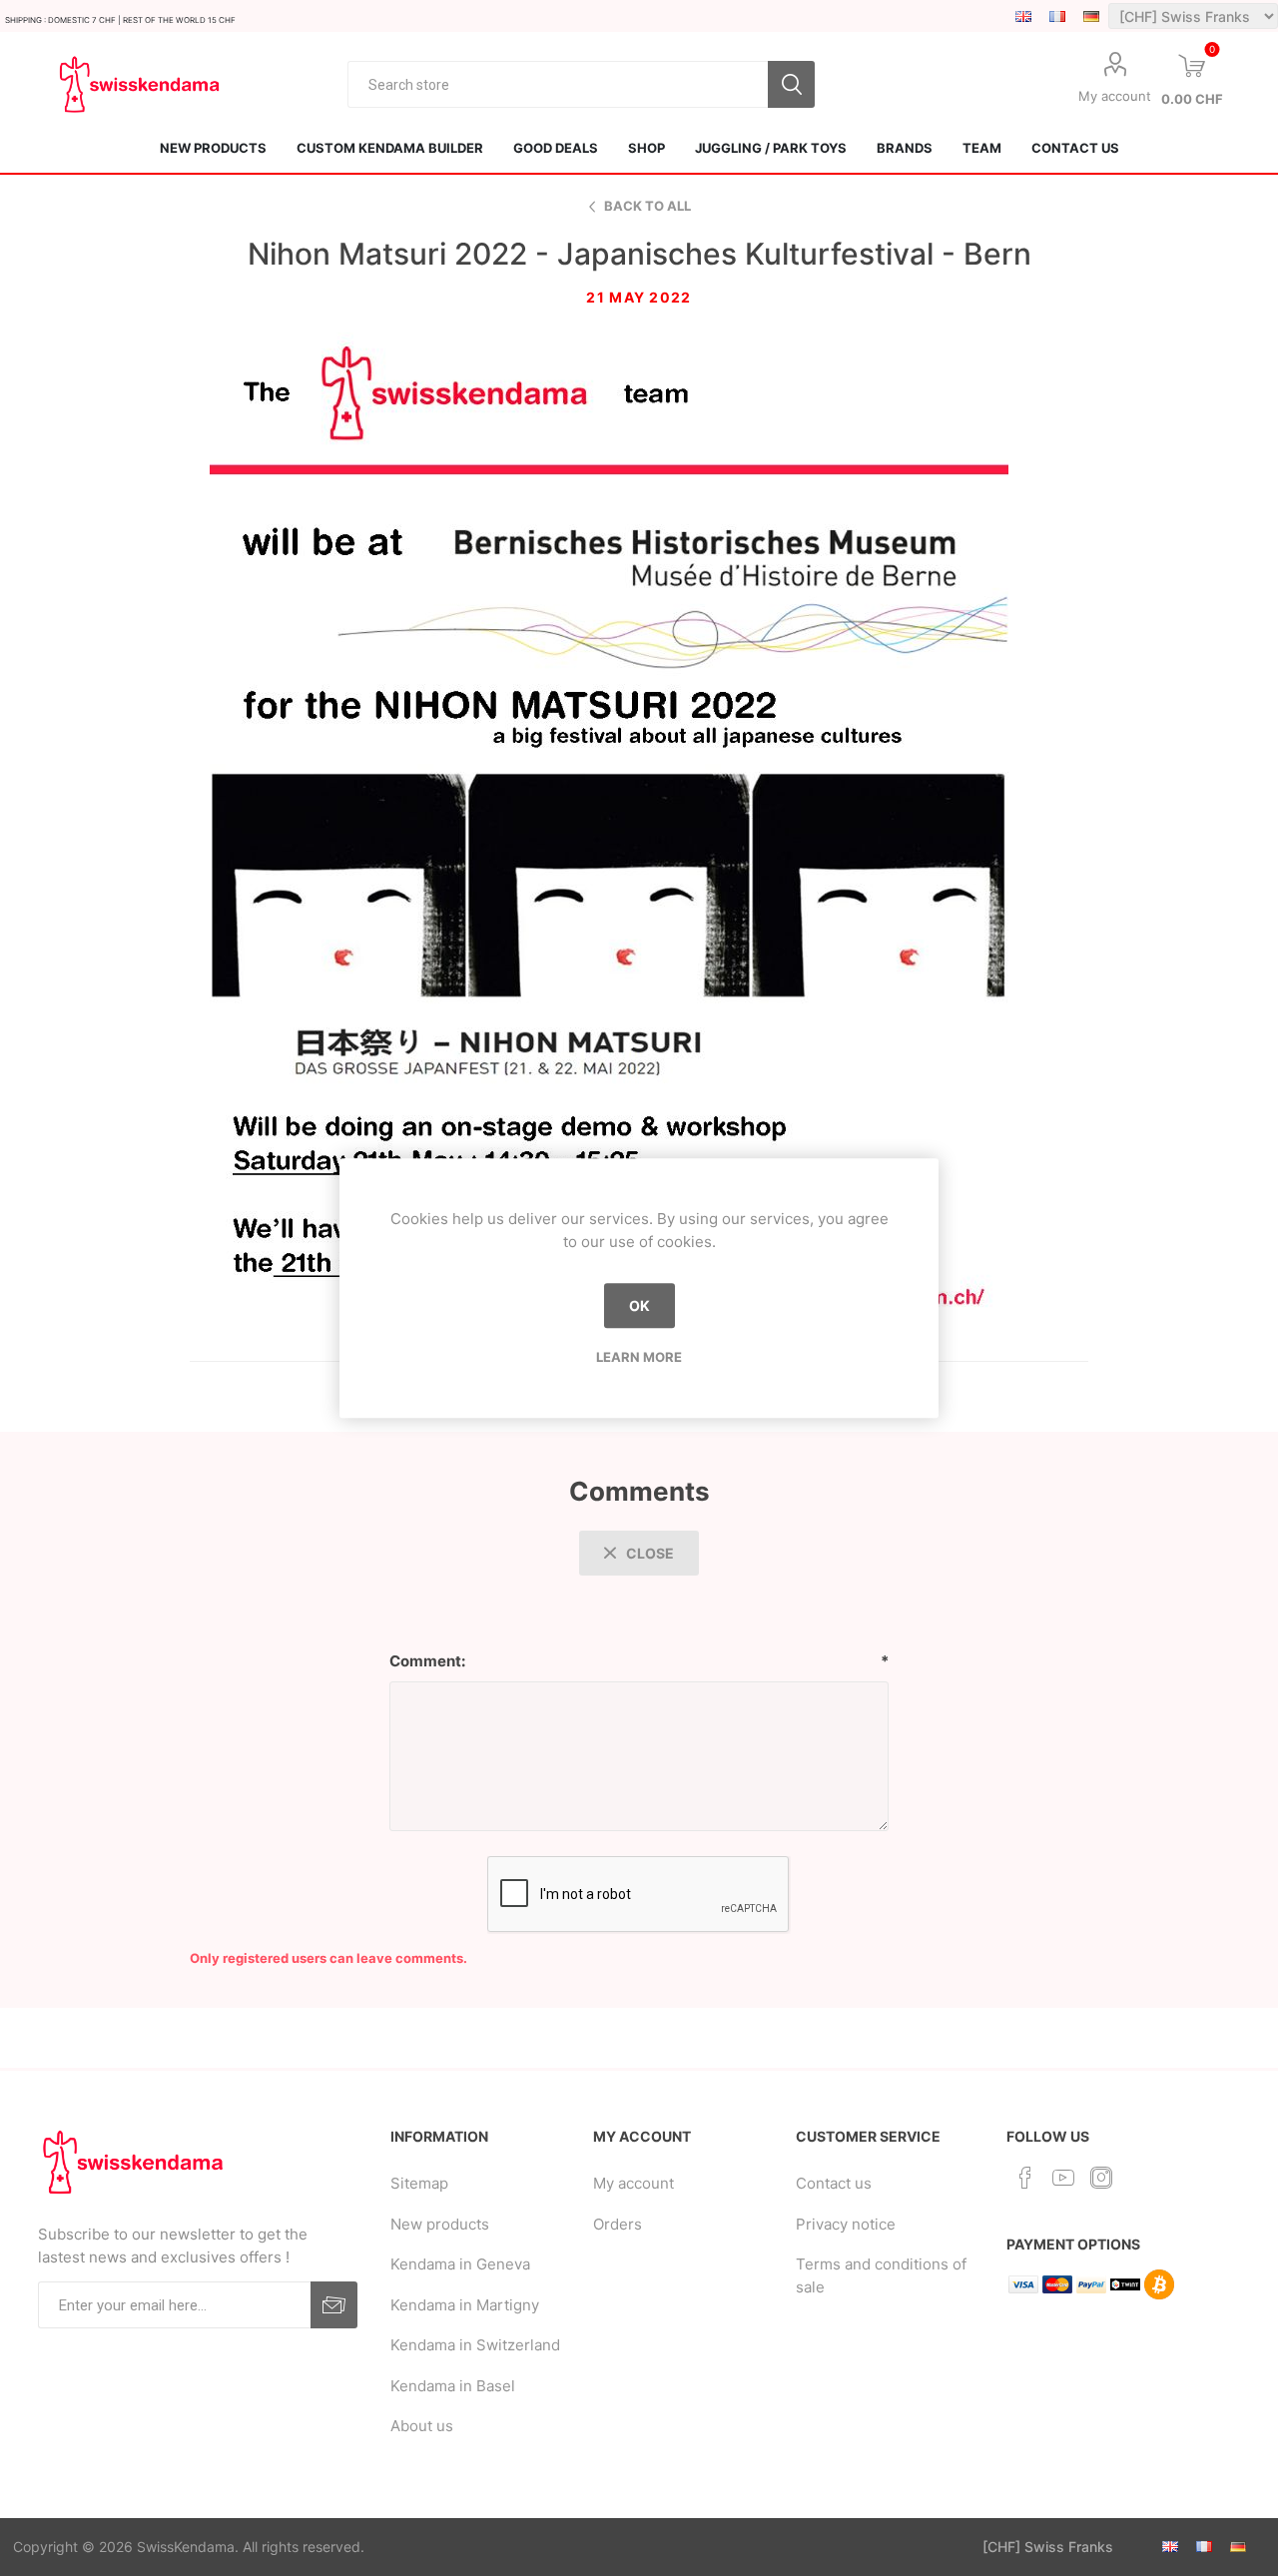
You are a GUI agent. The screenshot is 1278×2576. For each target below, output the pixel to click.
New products (440, 2224)
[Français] (1057, 16)
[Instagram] (1101, 2178)
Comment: (427, 1661)
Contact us (834, 2183)
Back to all (647, 206)
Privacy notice (846, 2224)
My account (1115, 96)
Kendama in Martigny (465, 2305)
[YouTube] (1063, 2178)
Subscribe (334, 2305)
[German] (1091, 16)
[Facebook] (1025, 2178)
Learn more (639, 1357)
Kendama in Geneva (460, 2264)
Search (791, 84)
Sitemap (419, 2183)
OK (639, 1305)
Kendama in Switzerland (475, 2345)
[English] (1023, 16)
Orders (618, 2224)
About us (422, 2426)
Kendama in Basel (453, 2386)
